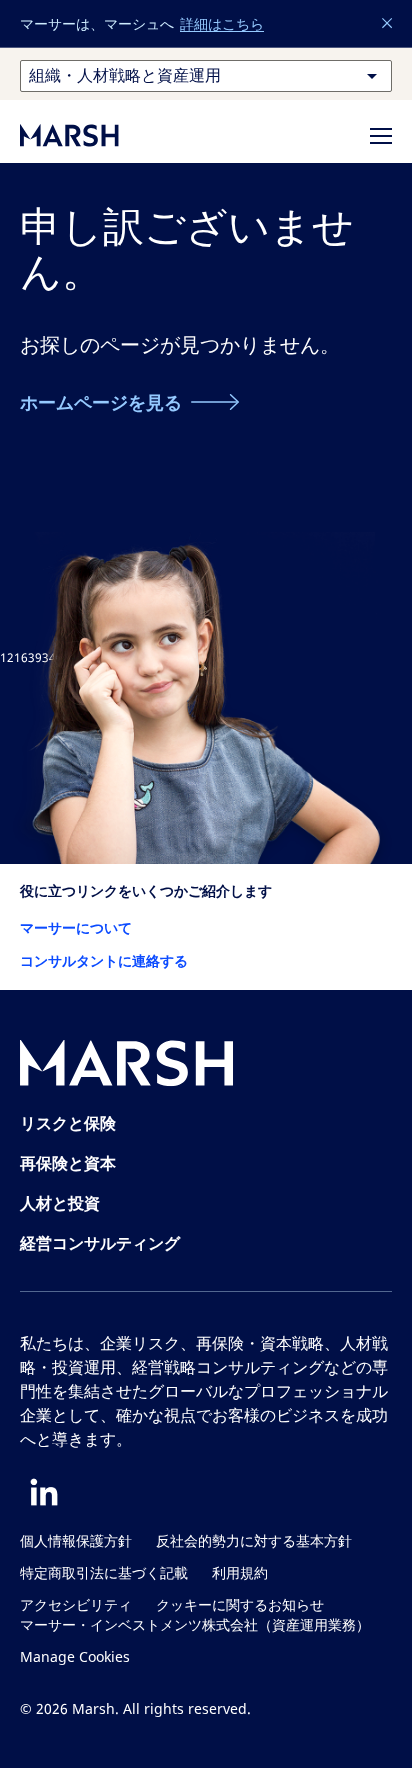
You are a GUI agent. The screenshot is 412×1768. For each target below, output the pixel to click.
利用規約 (240, 1573)
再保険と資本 (68, 1163)
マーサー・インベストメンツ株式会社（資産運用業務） (195, 1625)
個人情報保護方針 (76, 1541)
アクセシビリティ (76, 1605)
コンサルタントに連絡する (104, 960)
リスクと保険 (68, 1123)
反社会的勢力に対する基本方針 (254, 1541)
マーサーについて (76, 927)
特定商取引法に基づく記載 (104, 1573)
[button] (388, 24)
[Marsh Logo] (127, 1067)
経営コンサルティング (100, 1243)
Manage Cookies (75, 1657)
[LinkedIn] (44, 1492)
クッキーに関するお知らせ (240, 1605)
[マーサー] (90, 135)
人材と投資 (60, 1203)
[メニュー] (381, 136)
